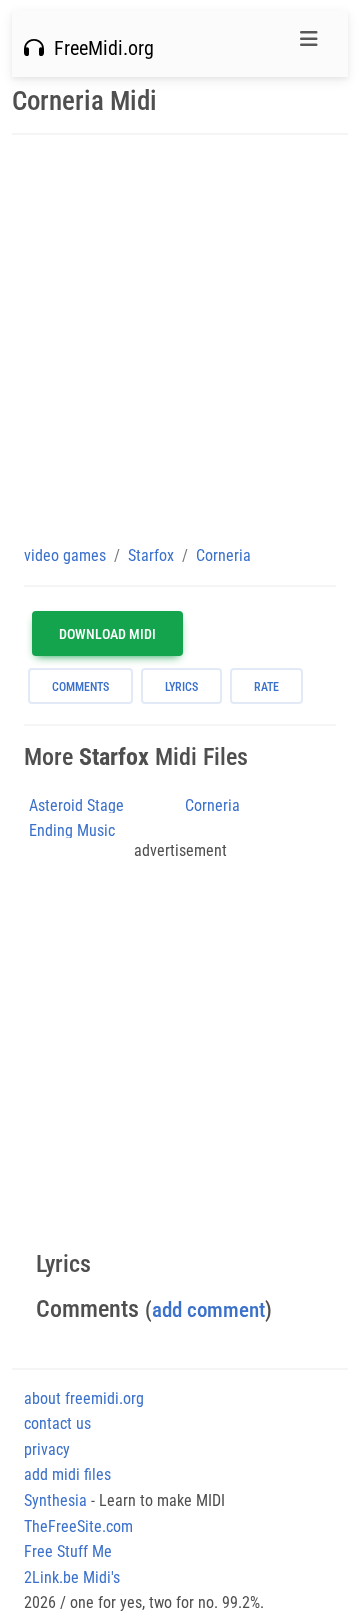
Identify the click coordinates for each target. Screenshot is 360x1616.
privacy (47, 1449)
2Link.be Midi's (72, 1577)
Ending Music (72, 830)
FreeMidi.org (99, 48)
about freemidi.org (84, 1398)
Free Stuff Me (68, 1551)
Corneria (212, 805)
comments (80, 687)
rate (266, 687)
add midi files (67, 1474)
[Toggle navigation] (309, 44)
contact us (57, 1423)
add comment (208, 1309)
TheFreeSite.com (78, 1526)
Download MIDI (107, 634)
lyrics (181, 687)
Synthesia (55, 1500)
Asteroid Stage (76, 805)
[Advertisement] (180, 339)
